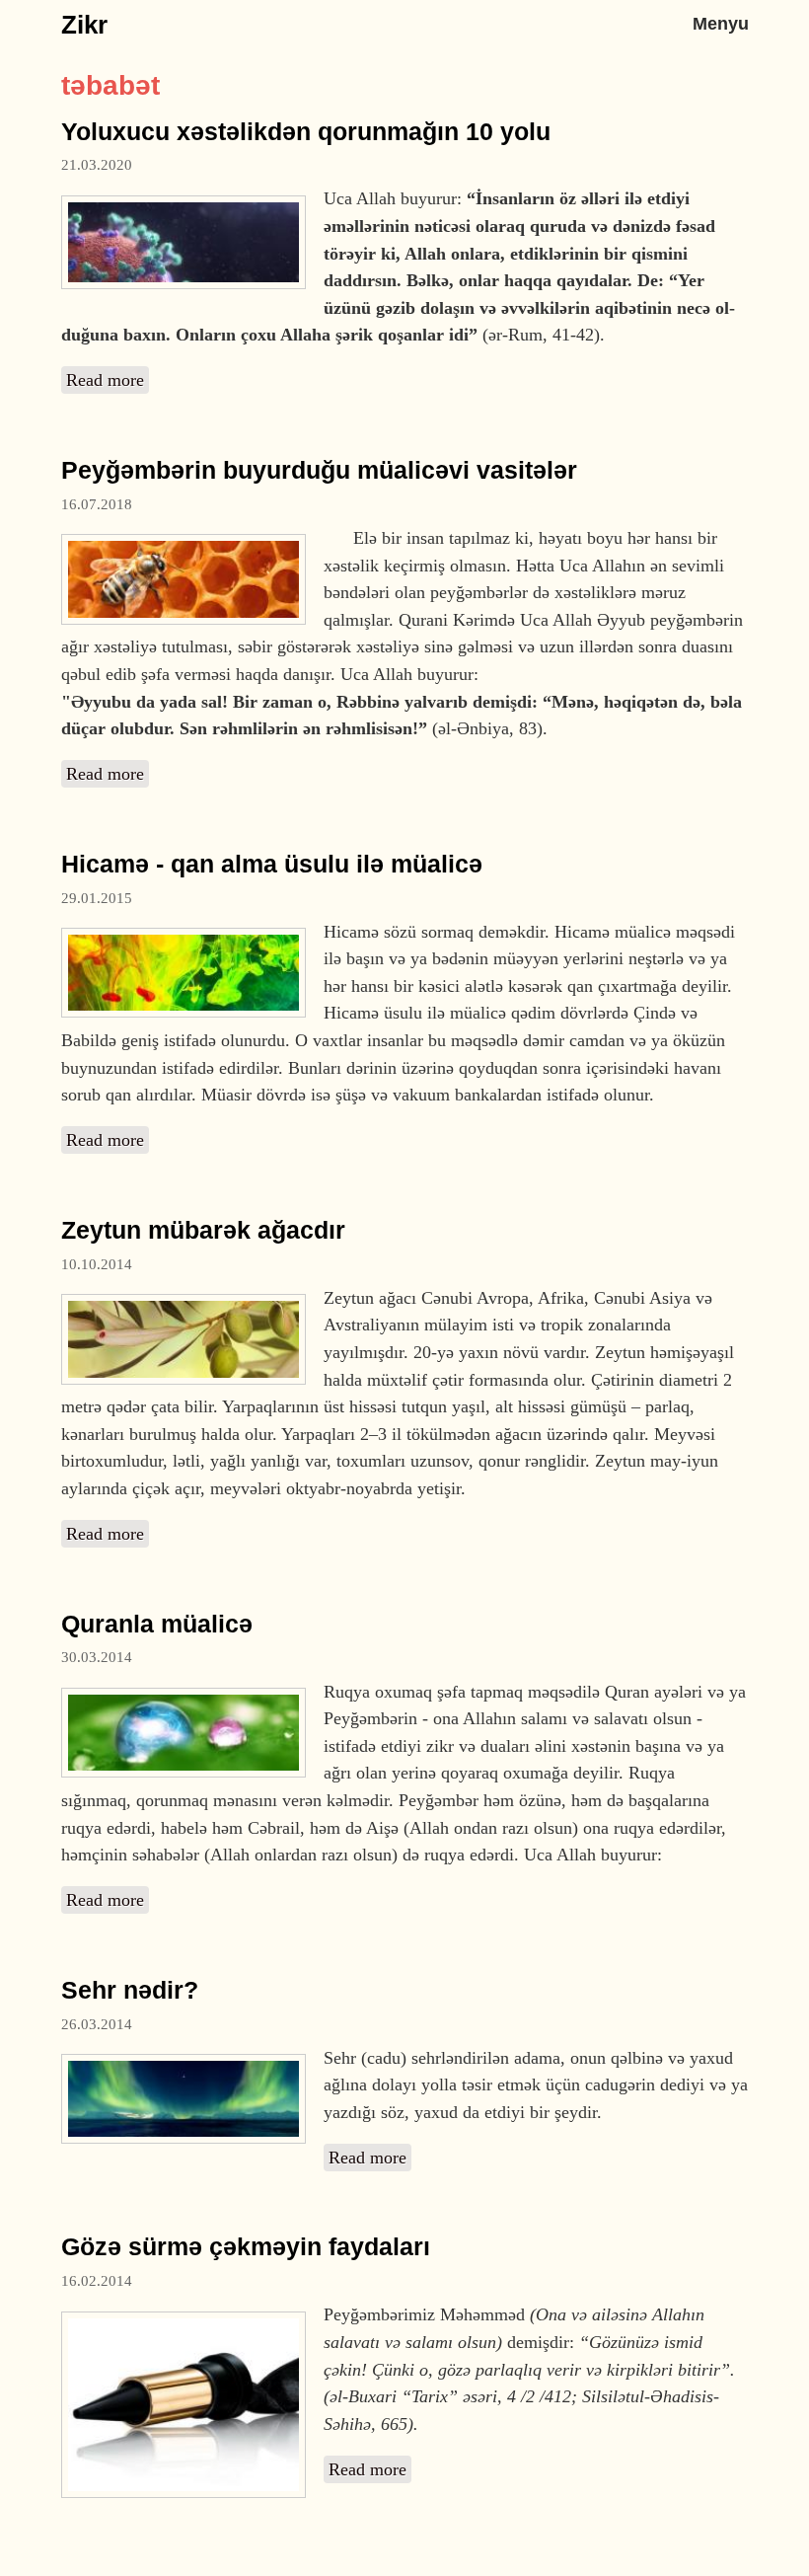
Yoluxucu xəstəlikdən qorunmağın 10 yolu (306, 132)
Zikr (84, 25)
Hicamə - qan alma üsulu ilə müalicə (272, 864)
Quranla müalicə (157, 1624)
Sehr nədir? (130, 1990)
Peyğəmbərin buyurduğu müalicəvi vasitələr (319, 470)
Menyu (721, 23)
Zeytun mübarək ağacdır (203, 1230)
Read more (108, 380)
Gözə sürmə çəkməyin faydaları (246, 2247)
